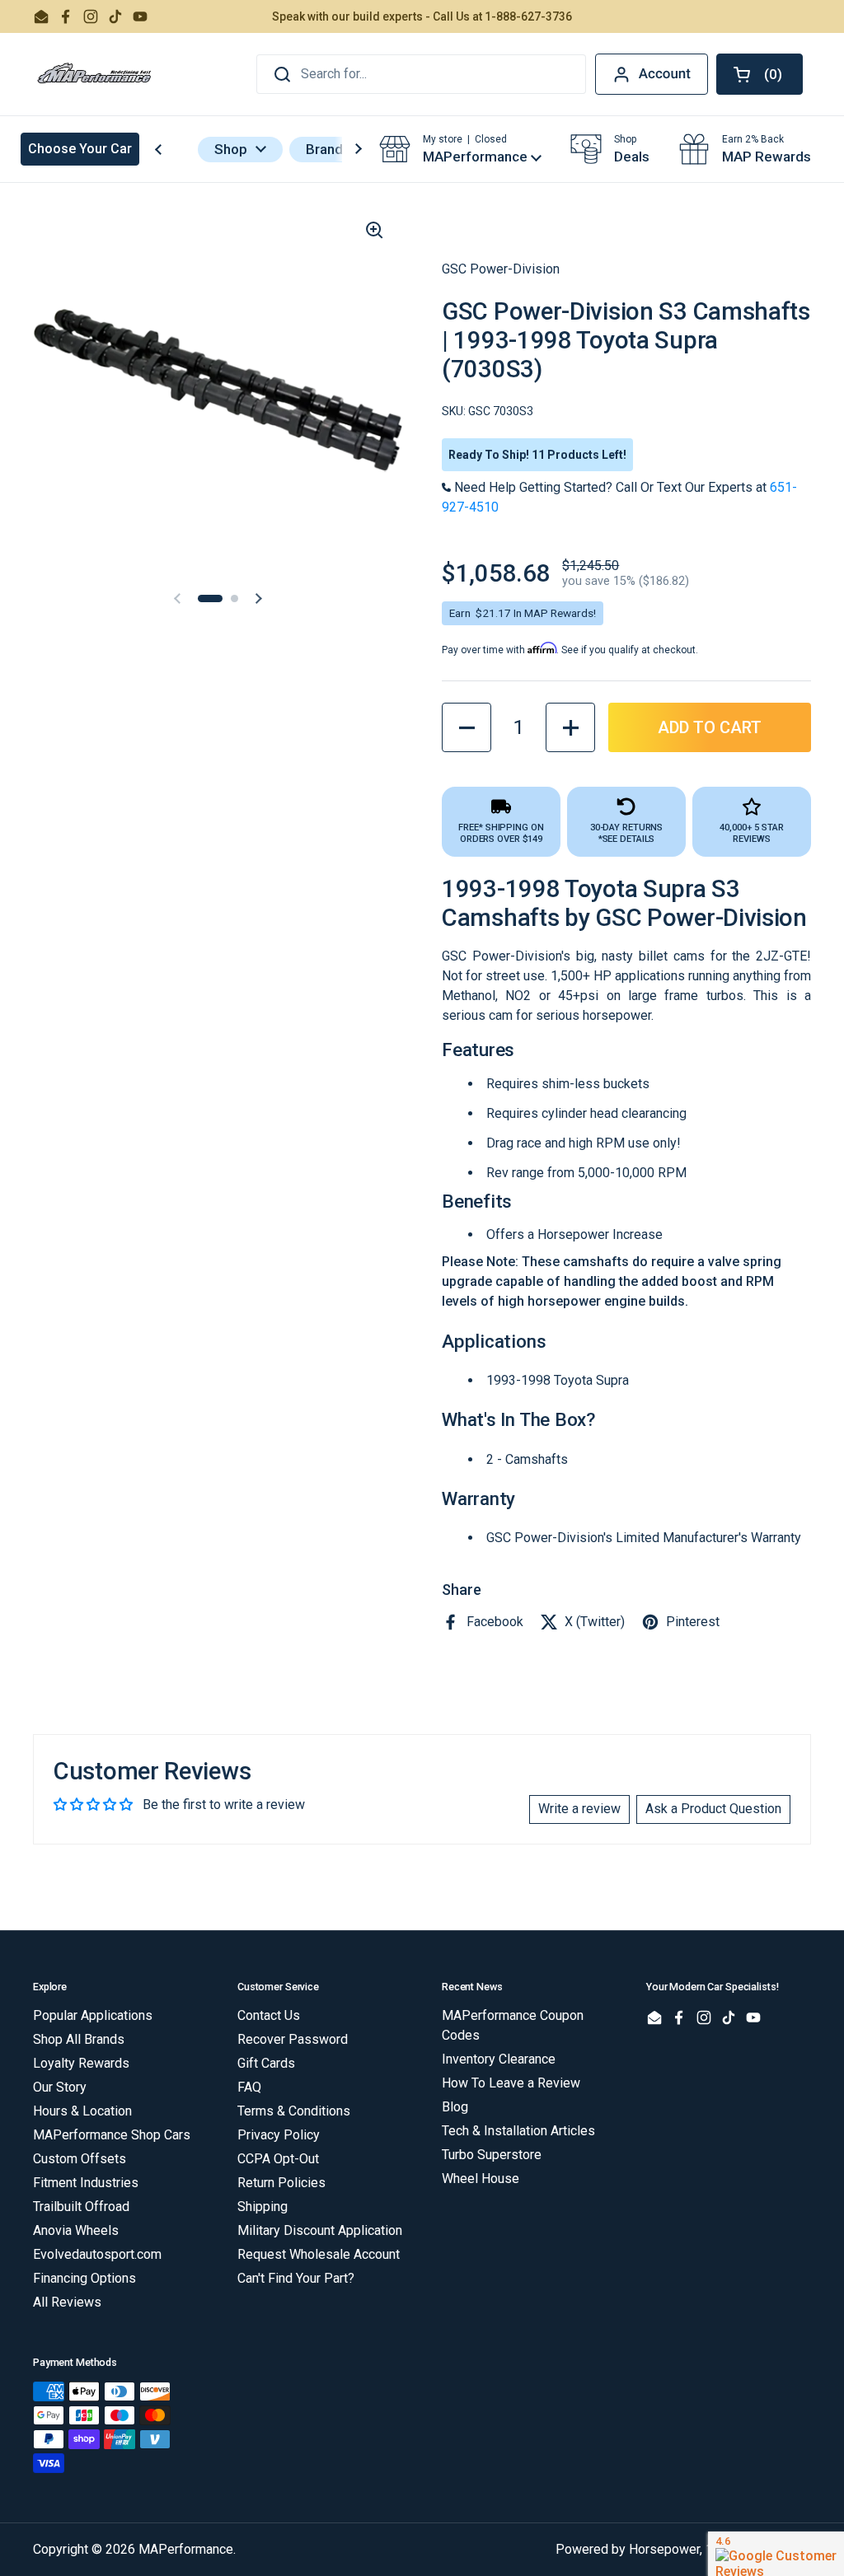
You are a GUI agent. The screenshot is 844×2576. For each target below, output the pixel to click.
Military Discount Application (320, 2230)
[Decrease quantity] (467, 727)
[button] (760, 74)
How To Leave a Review (511, 2083)
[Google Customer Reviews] (776, 2554)
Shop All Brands (79, 2039)
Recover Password (293, 2039)
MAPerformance (186, 2549)
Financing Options (84, 2278)
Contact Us (269, 2015)
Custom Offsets (80, 2159)
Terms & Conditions (294, 2111)
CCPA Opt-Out (278, 2159)
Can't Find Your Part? (296, 2278)
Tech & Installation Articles (518, 2131)
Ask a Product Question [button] (713, 1809)
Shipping (263, 2207)
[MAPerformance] (95, 74)
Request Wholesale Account (319, 2254)
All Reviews (67, 2302)
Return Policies (281, 2183)
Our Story (60, 2087)
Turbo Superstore (492, 2155)
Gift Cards (266, 2063)
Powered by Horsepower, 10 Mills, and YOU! (683, 2549)
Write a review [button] (579, 1809)
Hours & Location (82, 2111)
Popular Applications (93, 2015)
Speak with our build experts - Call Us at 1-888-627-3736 (422, 16)
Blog (455, 2107)
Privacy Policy (279, 2135)
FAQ (249, 2087)
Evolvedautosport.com (97, 2254)
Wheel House (481, 2179)
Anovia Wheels (76, 2230)
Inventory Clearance (499, 2059)
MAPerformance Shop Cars (112, 2135)
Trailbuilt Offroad (81, 2207)
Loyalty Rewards (81, 2063)
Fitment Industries (86, 2183)
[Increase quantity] (570, 727)
